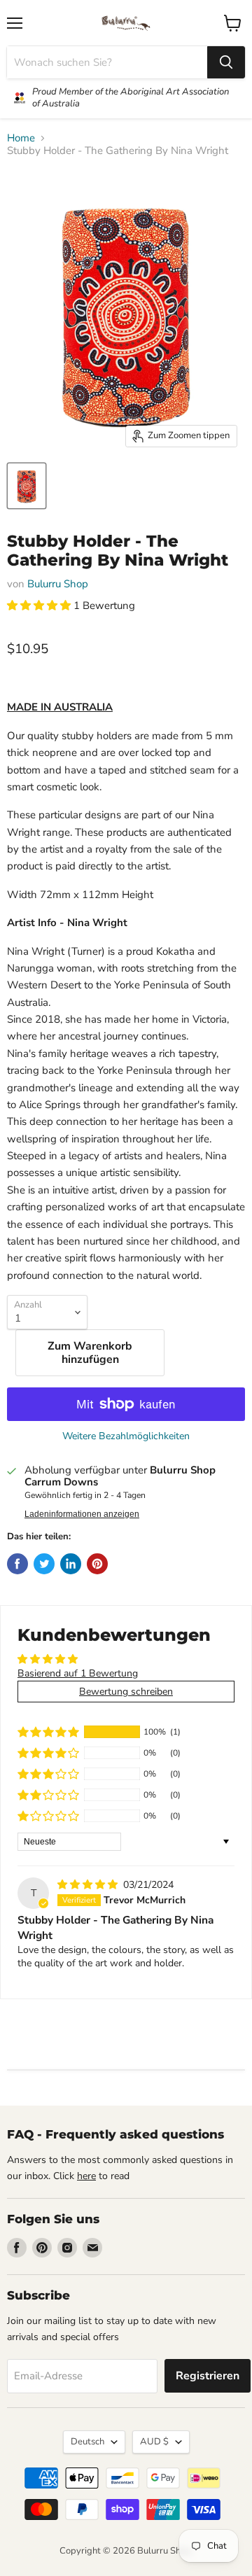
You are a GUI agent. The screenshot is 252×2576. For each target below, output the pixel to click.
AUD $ (154, 2442)
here (86, 2176)
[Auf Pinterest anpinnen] (97, 1564)
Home (21, 138)
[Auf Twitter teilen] (44, 1564)
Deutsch (87, 2442)
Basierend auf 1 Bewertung (78, 1673)
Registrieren (208, 2376)
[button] (40, 605)
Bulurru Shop (58, 584)
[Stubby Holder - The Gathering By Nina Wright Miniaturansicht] (27, 486)
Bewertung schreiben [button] (126, 1692)
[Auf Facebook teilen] (17, 1564)
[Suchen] (226, 62)
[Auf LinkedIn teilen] (71, 1564)
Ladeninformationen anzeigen (82, 1514)
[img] (89, 1885)
